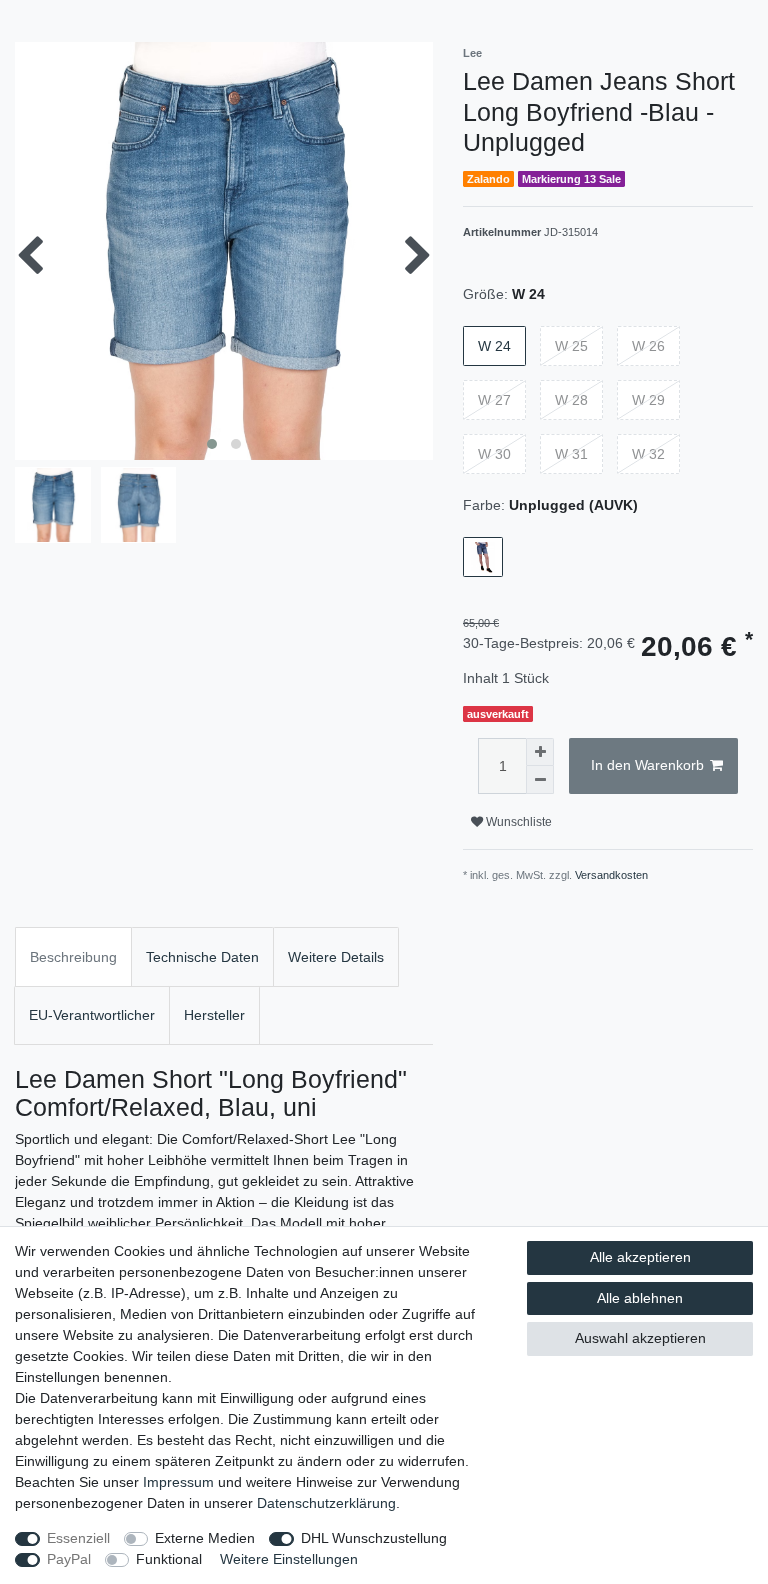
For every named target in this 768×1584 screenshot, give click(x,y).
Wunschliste (517, 822)
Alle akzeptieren (640, 1257)
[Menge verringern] (540, 780)
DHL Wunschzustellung (374, 1538)
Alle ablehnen (640, 1298)
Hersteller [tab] (214, 1015)
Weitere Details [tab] (336, 957)
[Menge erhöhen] (540, 752)
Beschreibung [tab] (73, 957)
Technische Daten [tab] (202, 957)
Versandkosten (611, 875)
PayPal (69, 1559)
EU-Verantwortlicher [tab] (92, 1015)
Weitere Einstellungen (289, 1559)
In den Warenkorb (647, 765)
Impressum (178, 1482)
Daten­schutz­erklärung (326, 1503)
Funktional (169, 1559)
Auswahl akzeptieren (640, 1338)
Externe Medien (205, 1538)
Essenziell (78, 1538)
